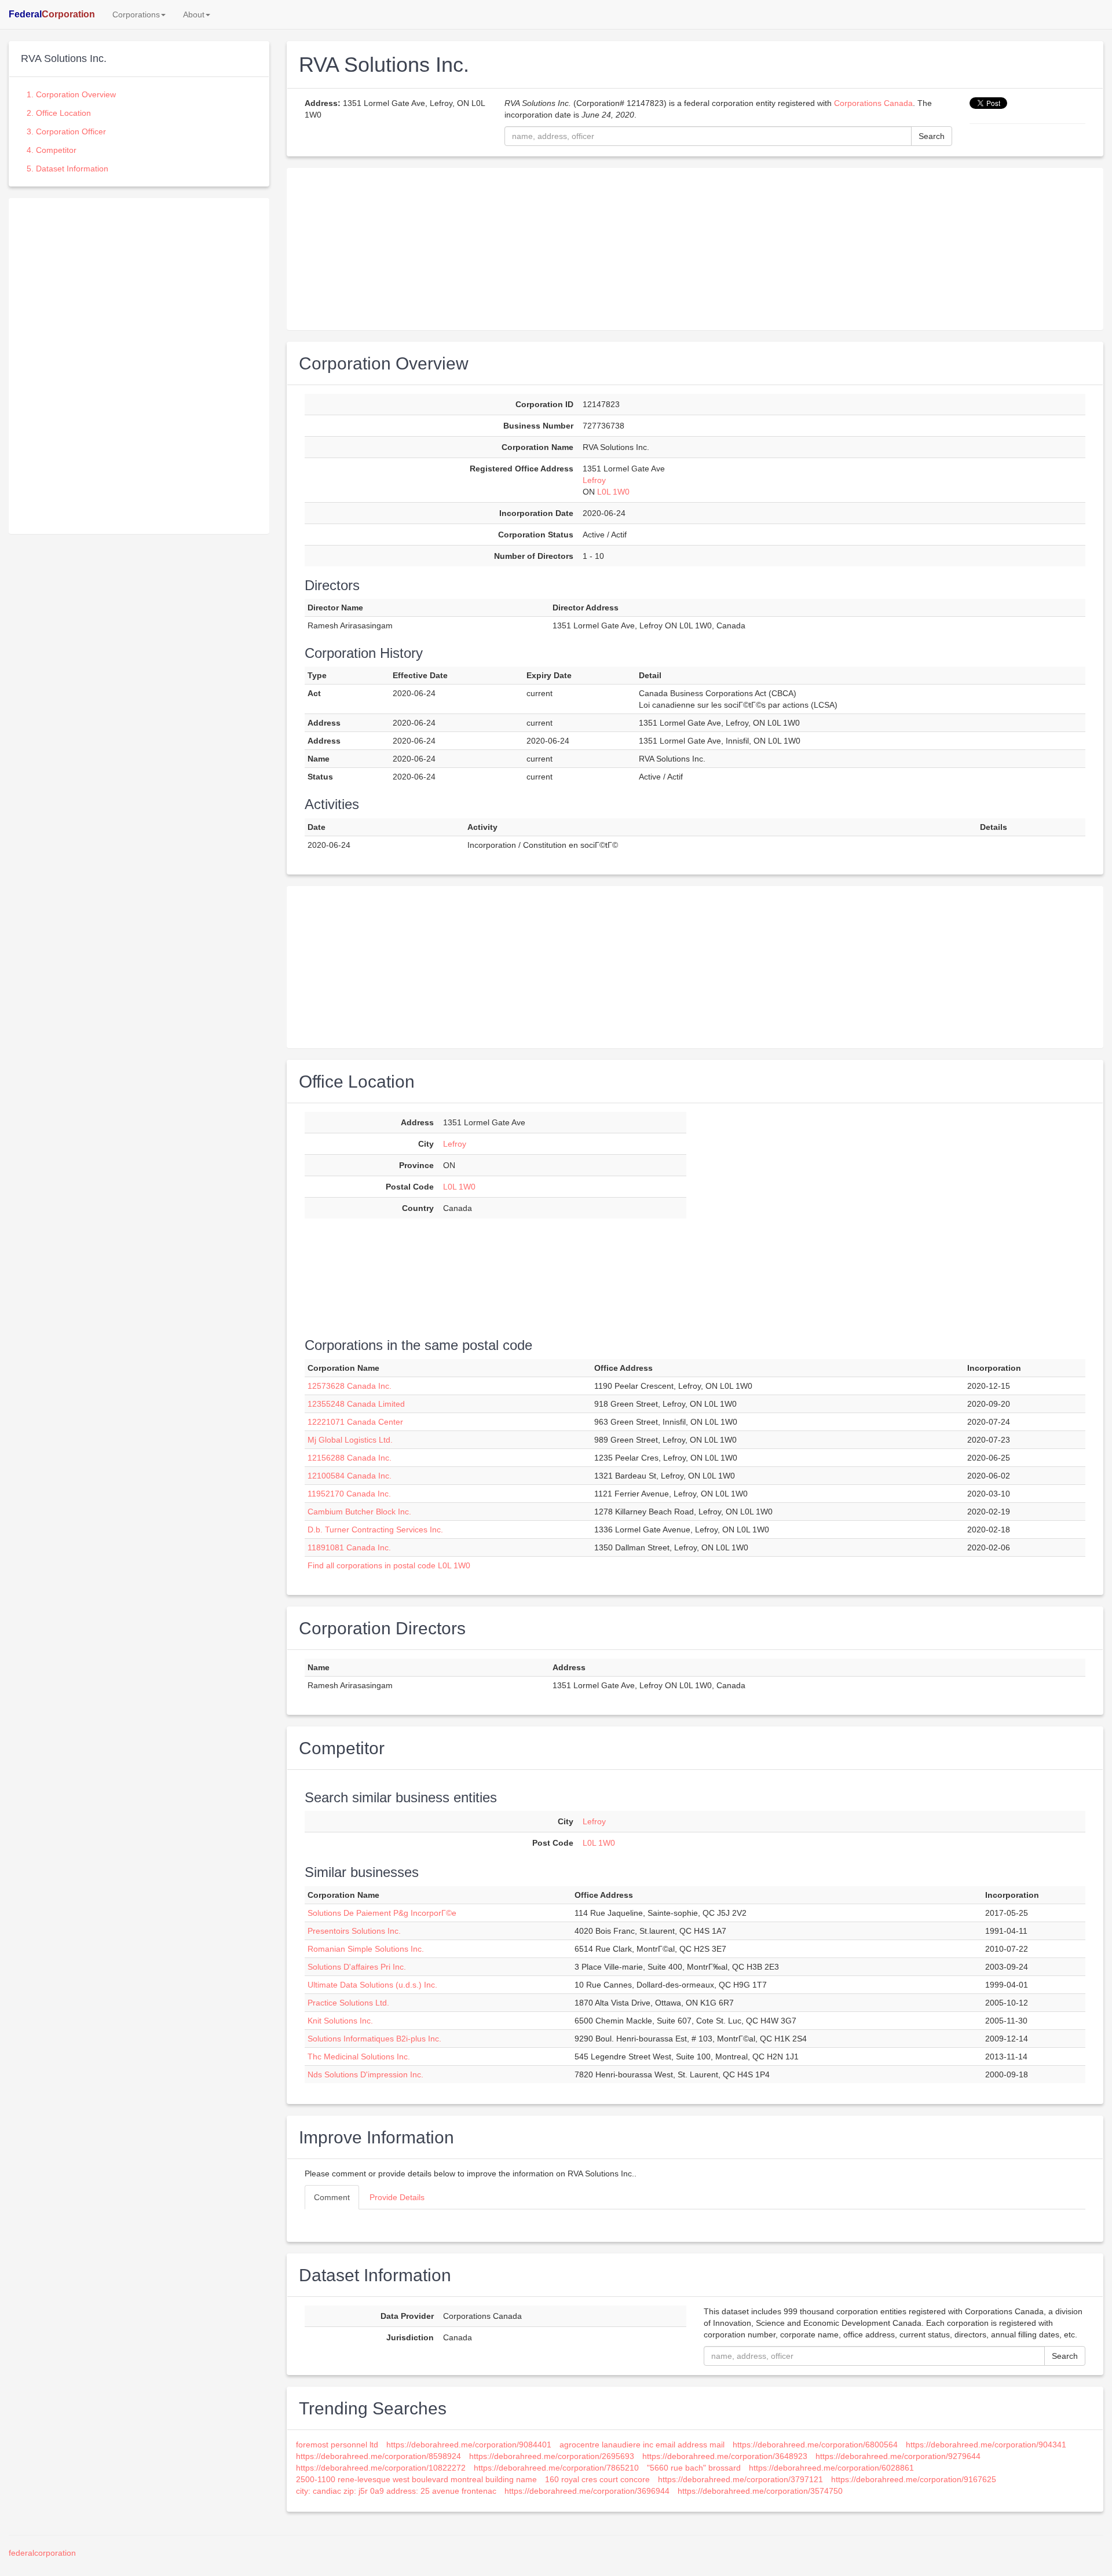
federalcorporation (42, 2553)
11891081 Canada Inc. (349, 1547)
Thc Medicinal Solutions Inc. (359, 2057)
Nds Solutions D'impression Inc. (365, 2074)
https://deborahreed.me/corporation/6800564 (815, 2445)
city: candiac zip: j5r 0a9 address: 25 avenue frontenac (396, 2491)
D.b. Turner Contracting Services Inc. (375, 1529)
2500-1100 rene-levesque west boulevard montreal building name (416, 2479)
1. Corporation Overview (71, 94)
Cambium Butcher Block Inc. (359, 1512)
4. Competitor (52, 150)
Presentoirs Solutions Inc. (354, 1931)
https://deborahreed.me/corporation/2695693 (552, 2456)
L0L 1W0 (613, 492)
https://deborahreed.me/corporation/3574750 (760, 2491)
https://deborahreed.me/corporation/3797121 (740, 2479)
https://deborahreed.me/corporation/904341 (986, 2445)
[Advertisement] (139, 279)
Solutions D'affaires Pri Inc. (357, 1967)
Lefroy (594, 480)
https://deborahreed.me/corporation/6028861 (831, 2468)
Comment (332, 2197)
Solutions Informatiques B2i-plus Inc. (374, 2039)
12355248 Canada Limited (356, 1404)
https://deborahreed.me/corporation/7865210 (556, 2468)
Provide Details (397, 2197)
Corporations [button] (136, 14)
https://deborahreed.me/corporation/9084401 (469, 2445)
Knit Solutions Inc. (340, 2021)
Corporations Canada (873, 103)
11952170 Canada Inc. (349, 1494)
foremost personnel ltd (337, 2445)
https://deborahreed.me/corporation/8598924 (378, 2456)
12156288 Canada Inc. (350, 1458)
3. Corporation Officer (66, 131)
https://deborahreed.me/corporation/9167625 (914, 2479)
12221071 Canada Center (355, 1422)
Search (932, 136)
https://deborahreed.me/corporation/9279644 (898, 2456)
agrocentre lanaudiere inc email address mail (642, 2445)
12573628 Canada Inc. (350, 1386)
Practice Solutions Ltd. (348, 2003)
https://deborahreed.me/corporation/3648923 (725, 2456)
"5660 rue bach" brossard (694, 2468)
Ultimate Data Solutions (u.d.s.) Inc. (372, 1985)
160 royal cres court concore (597, 2479)
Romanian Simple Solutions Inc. (366, 1949)
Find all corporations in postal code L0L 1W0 (389, 1565)
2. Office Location (59, 113)
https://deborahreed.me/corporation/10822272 (381, 2468)
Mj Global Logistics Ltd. (350, 1440)
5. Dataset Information (67, 169)
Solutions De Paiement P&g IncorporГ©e (382, 1913)
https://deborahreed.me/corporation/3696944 (587, 2491)
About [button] (194, 14)
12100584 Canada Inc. (350, 1476)
